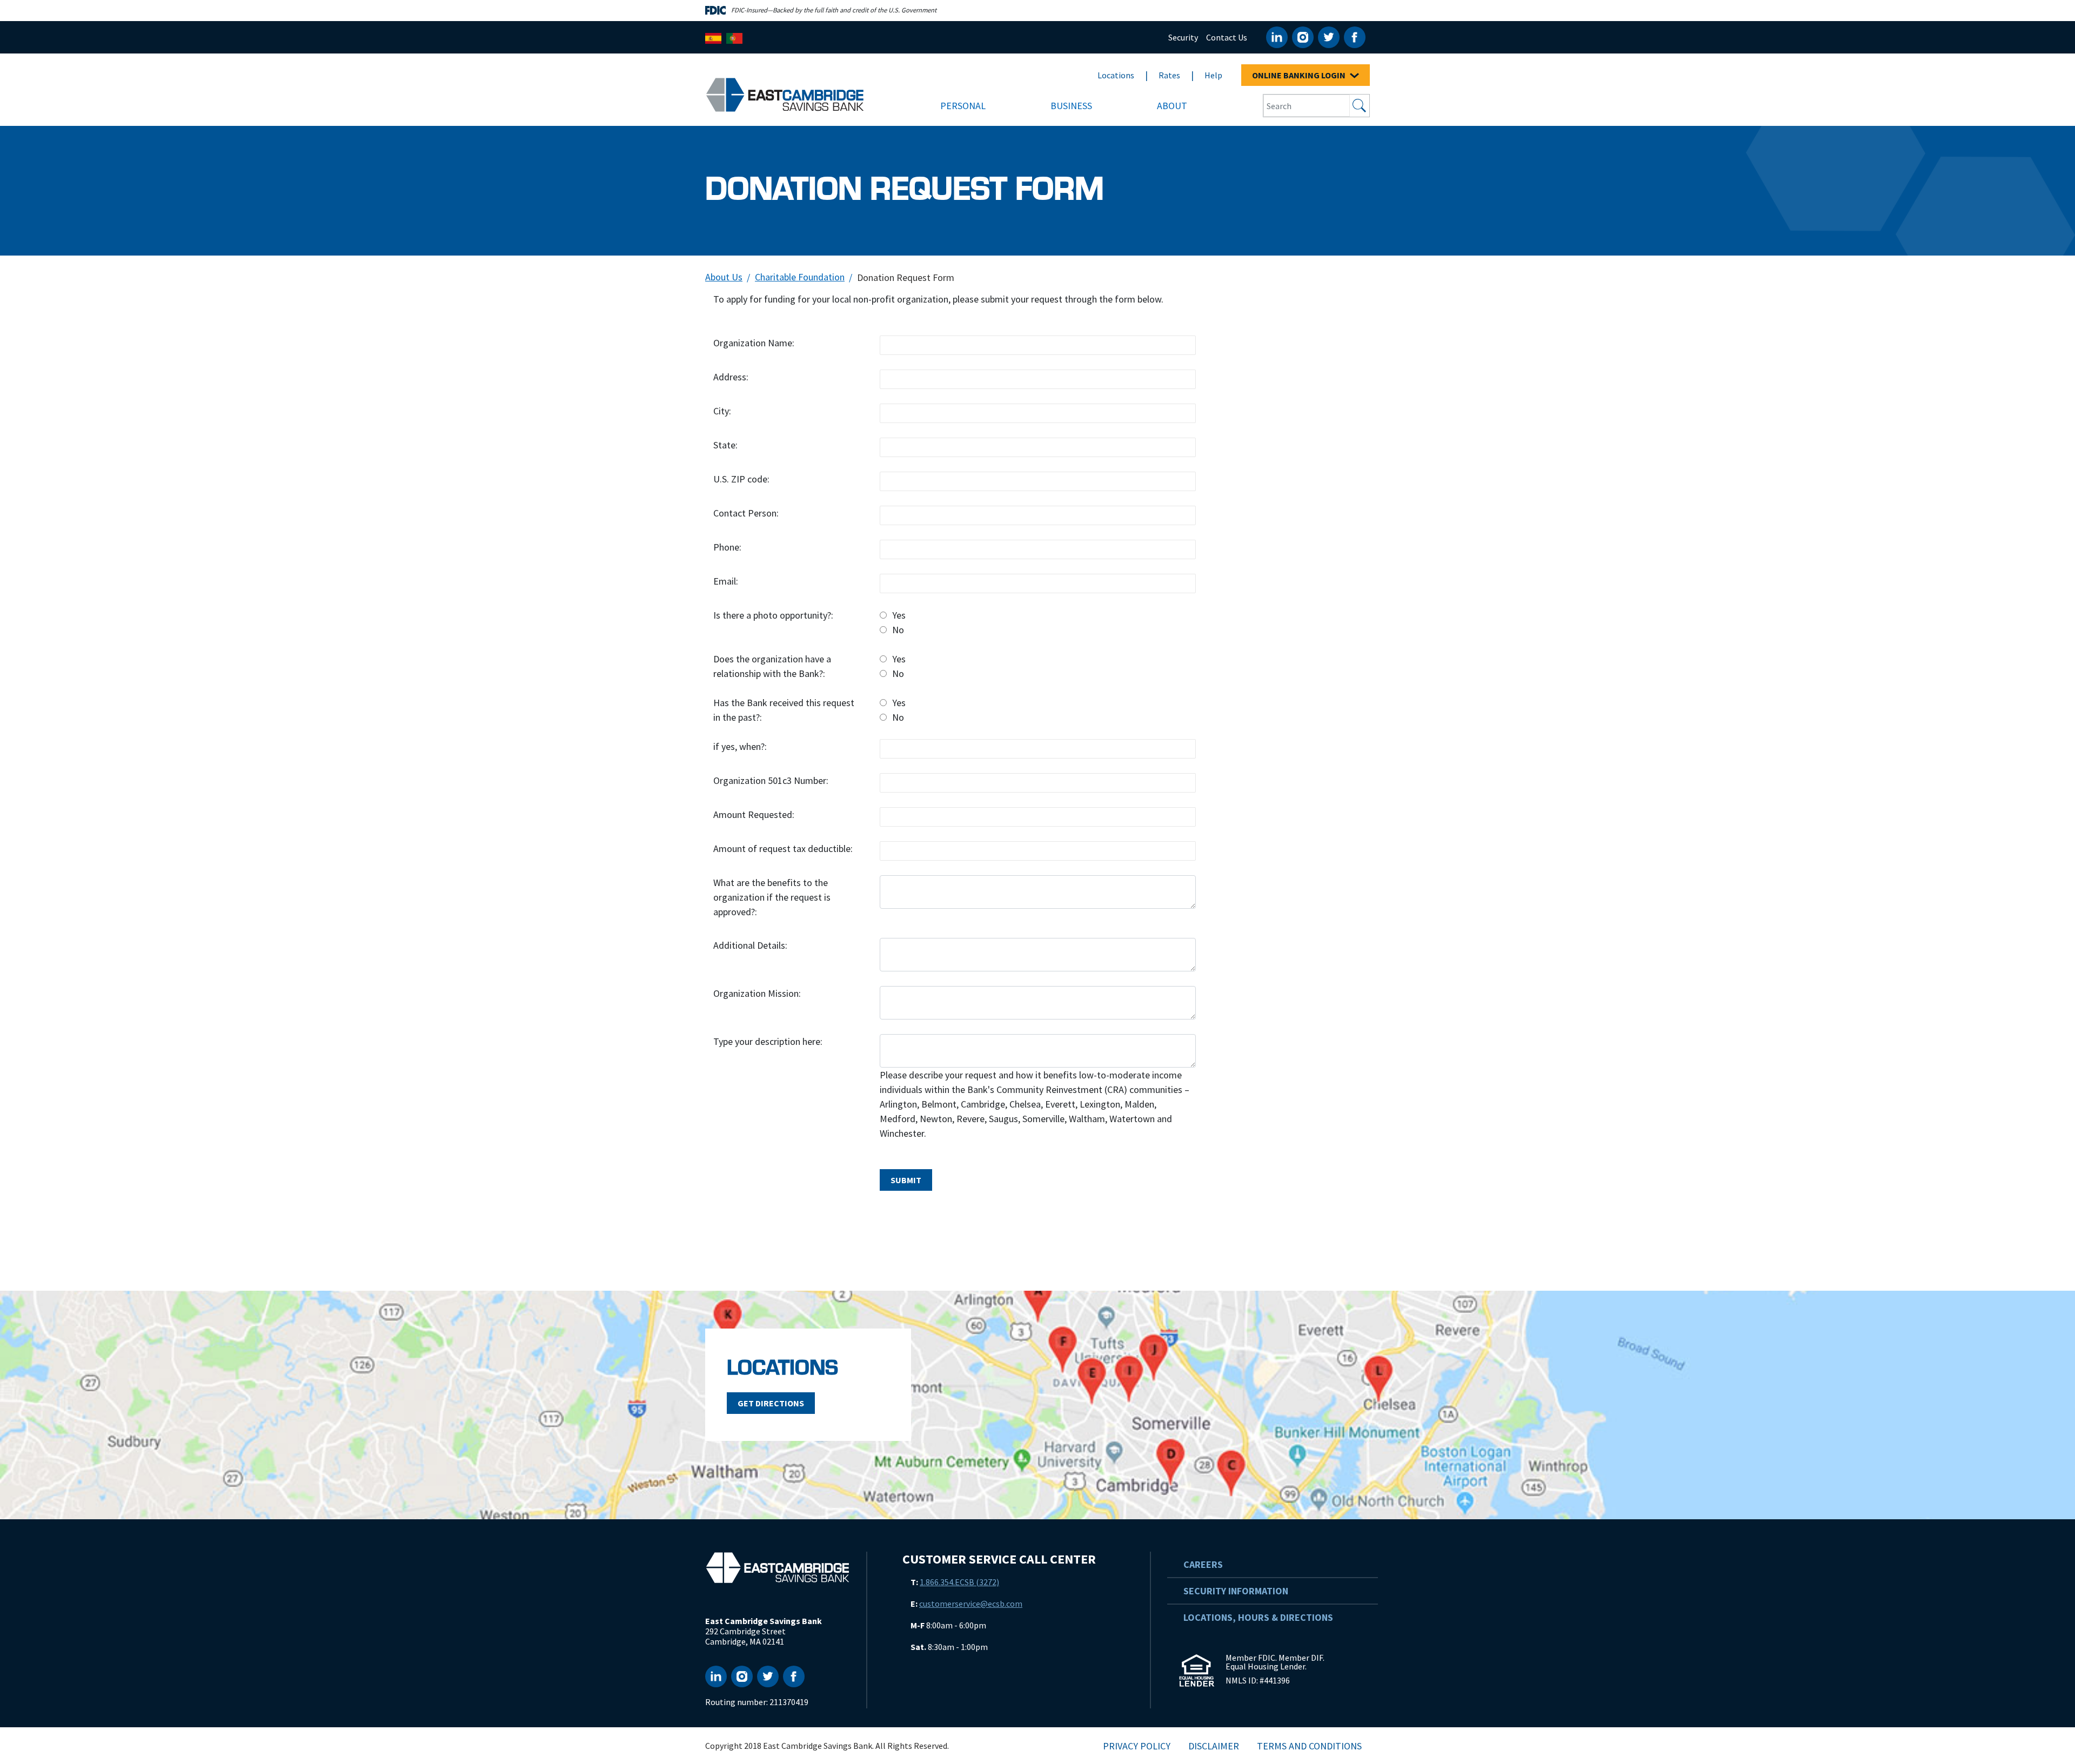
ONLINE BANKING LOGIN (1300, 75)
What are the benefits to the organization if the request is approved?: (772, 897)
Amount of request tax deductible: (783, 849)
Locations (1116, 75)
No (898, 630)
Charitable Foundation (800, 277)
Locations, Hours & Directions (1258, 1617)
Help (1213, 75)
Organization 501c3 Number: (771, 780)
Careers (1203, 1564)
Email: (726, 581)
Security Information (1236, 1591)
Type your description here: (768, 1041)
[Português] (734, 37)
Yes (899, 615)
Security (1183, 37)
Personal (963, 106)
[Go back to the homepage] (778, 1568)
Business (1071, 106)
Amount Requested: (754, 814)
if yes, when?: (740, 746)
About (1172, 106)
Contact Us (1227, 37)
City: (722, 411)
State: (725, 445)
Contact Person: (746, 513)
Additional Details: (750, 945)
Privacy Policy (1137, 1746)
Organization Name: (754, 343)
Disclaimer (1214, 1746)
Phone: (727, 547)
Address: (731, 377)
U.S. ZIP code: (741, 479)
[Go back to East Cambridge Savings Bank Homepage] (785, 94)
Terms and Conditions (1309, 1746)
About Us (724, 277)
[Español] (713, 37)
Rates (1169, 75)
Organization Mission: (757, 993)
